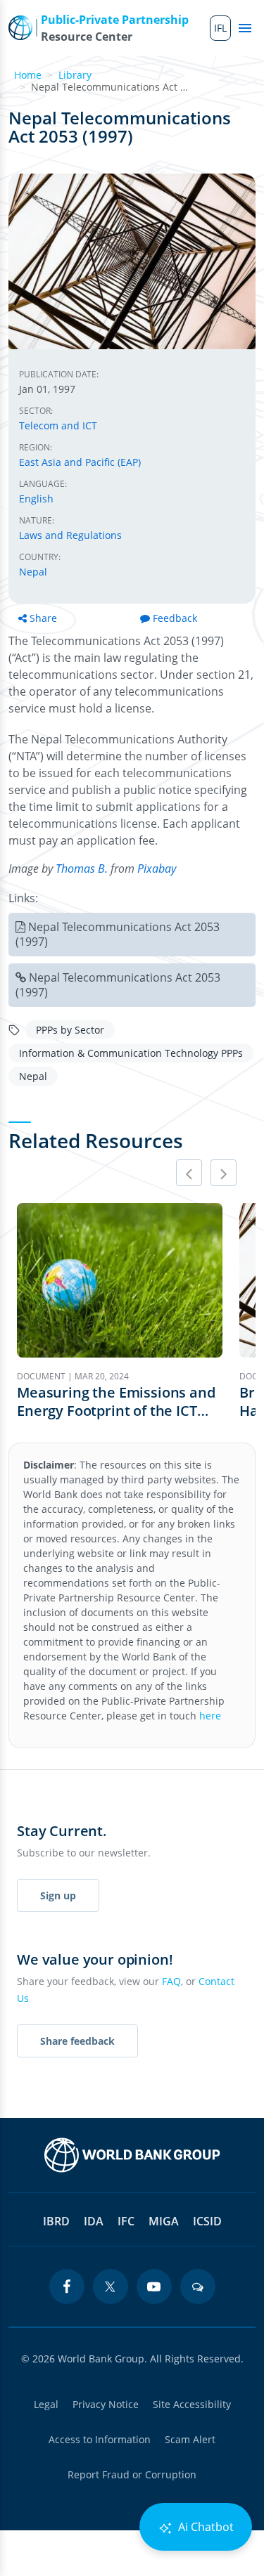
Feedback (175, 618)
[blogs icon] (198, 2286)
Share (43, 618)
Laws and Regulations (70, 535)
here (210, 1716)
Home (28, 75)
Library (75, 75)
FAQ (171, 1981)
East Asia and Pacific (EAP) (80, 462)
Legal (46, 2404)
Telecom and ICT (58, 425)
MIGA (164, 2221)
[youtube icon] (154, 2286)
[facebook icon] (67, 2286)
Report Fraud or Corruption (132, 2474)
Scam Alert (190, 2439)
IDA (94, 2221)
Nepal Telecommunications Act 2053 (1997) (118, 934)
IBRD (56, 2221)
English (36, 499)
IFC (126, 2221)
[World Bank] (132, 2155)
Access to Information (100, 2439)
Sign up (58, 1895)
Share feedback (77, 2041)
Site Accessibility (192, 2404)
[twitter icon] (111, 2286)
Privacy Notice (106, 2404)
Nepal (33, 572)
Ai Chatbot (205, 2527)
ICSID (207, 2221)
